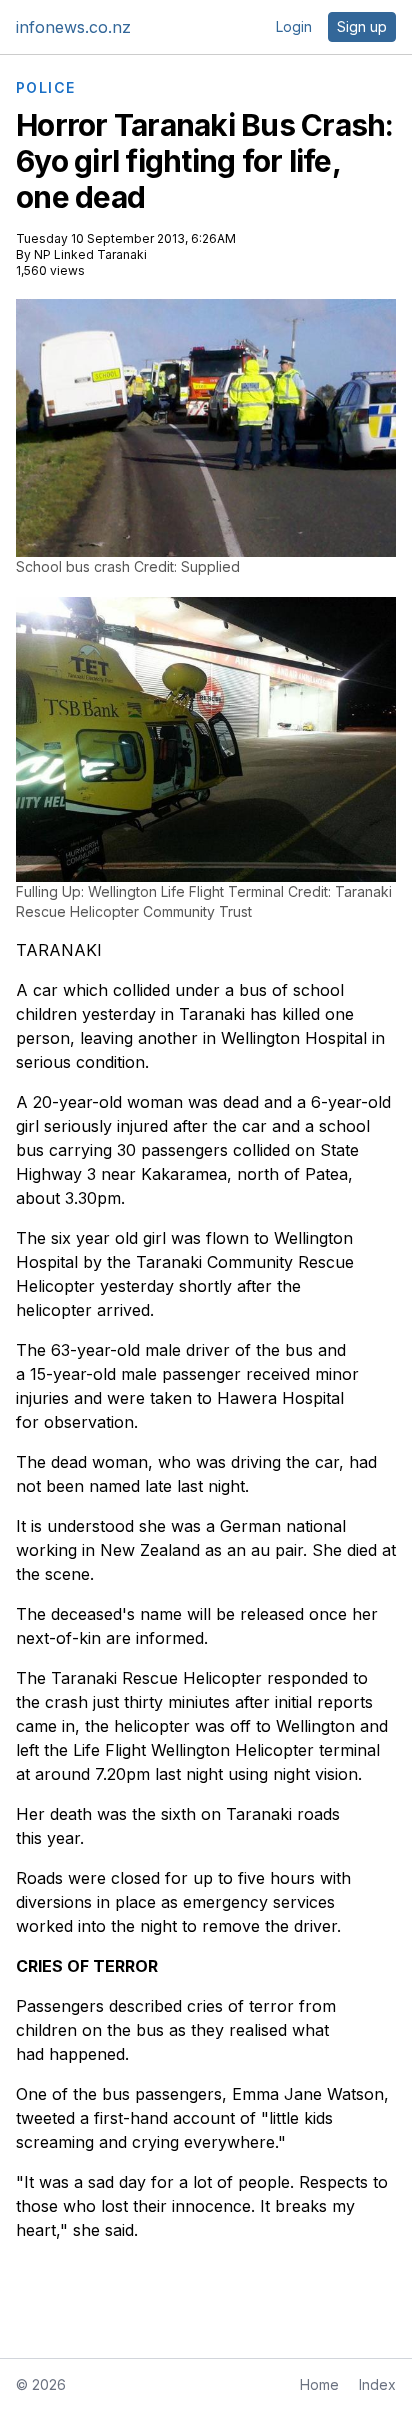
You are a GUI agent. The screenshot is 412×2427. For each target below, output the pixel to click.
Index (377, 2384)
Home (319, 2384)
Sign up (362, 26)
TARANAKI (59, 950)
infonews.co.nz (73, 27)
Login (294, 26)
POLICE (45, 88)
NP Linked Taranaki (90, 254)
